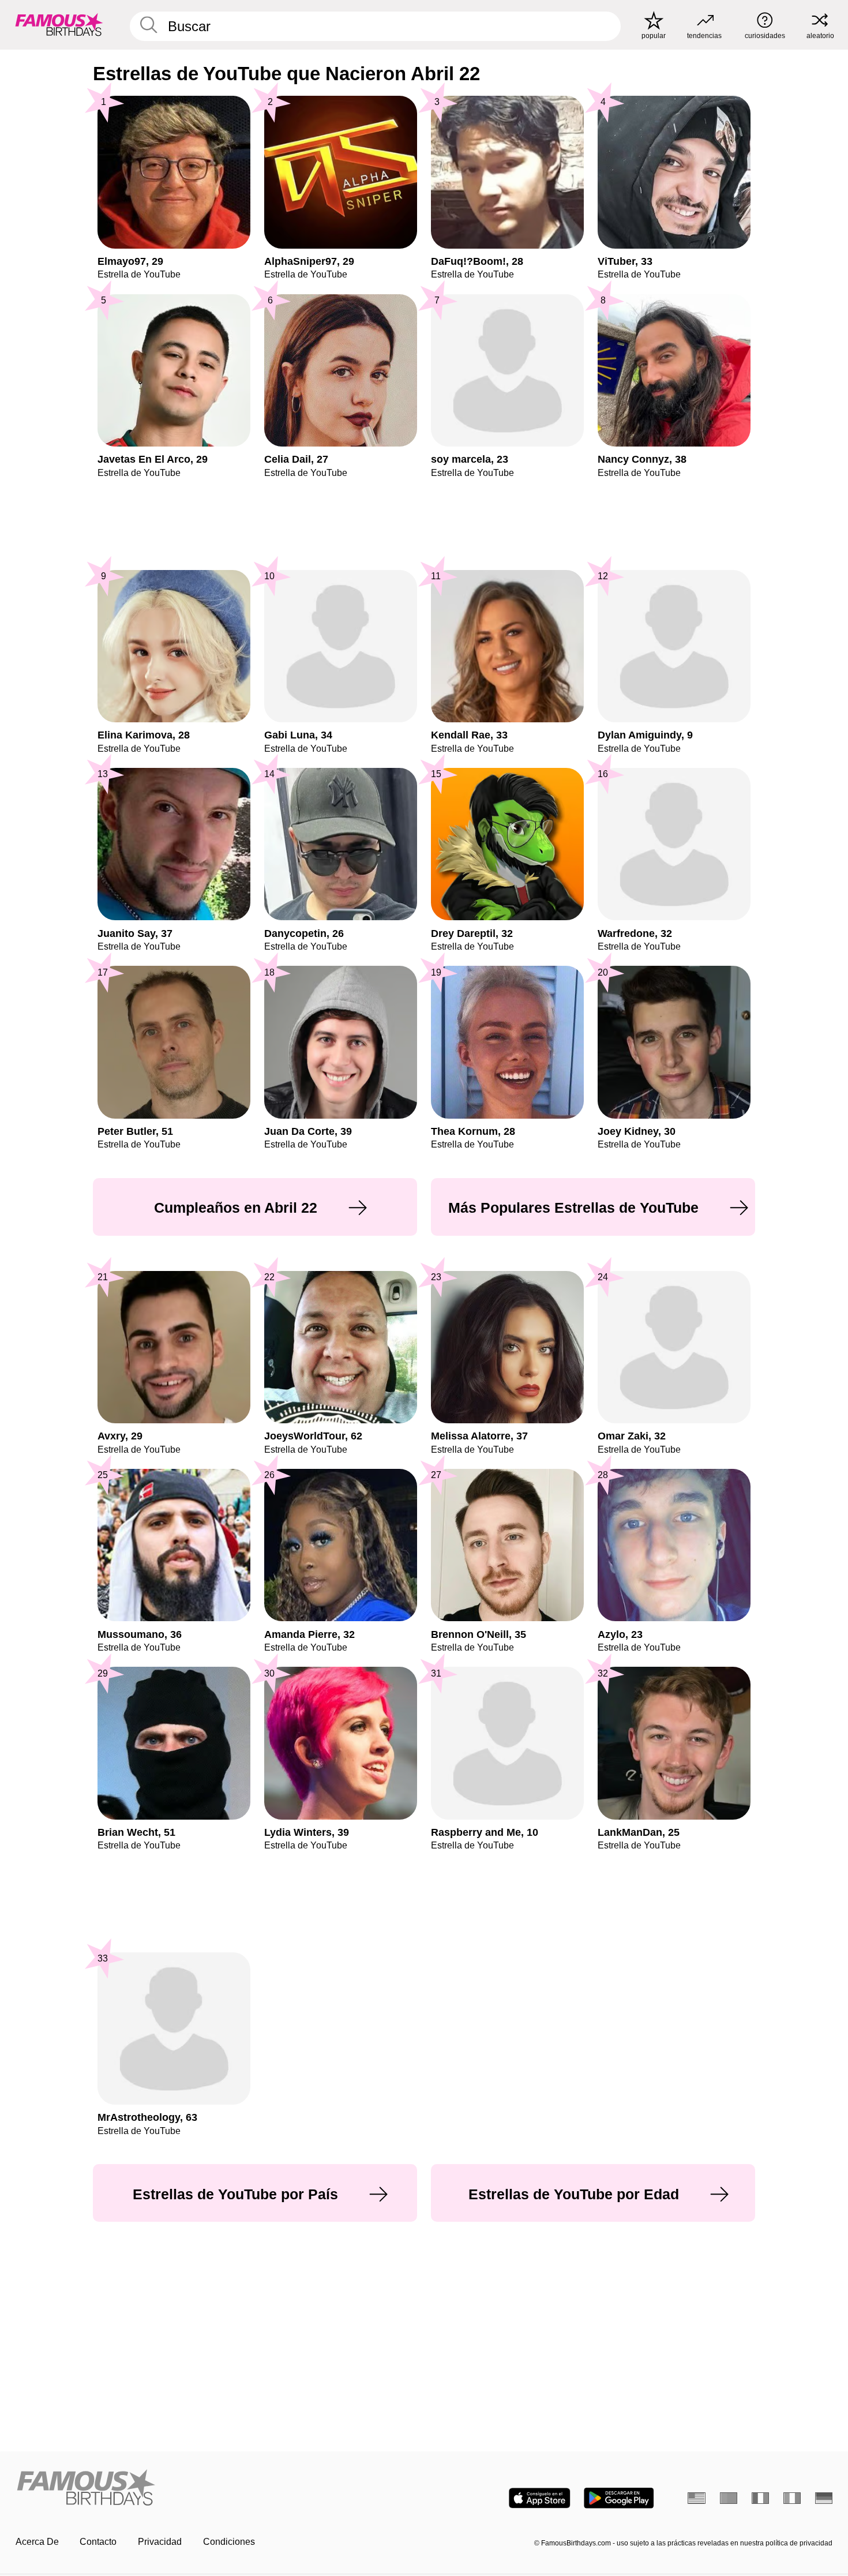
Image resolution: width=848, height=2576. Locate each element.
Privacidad (160, 2542)
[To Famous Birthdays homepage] (59, 25)
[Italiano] (792, 2498)
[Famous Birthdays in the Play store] (619, 2498)
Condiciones (229, 2542)
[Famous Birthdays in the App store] (540, 2498)
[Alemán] (824, 2498)
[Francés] (761, 2498)
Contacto (98, 2542)
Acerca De (37, 2542)
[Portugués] (729, 2498)
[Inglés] (697, 2498)
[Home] (216, 2488)
